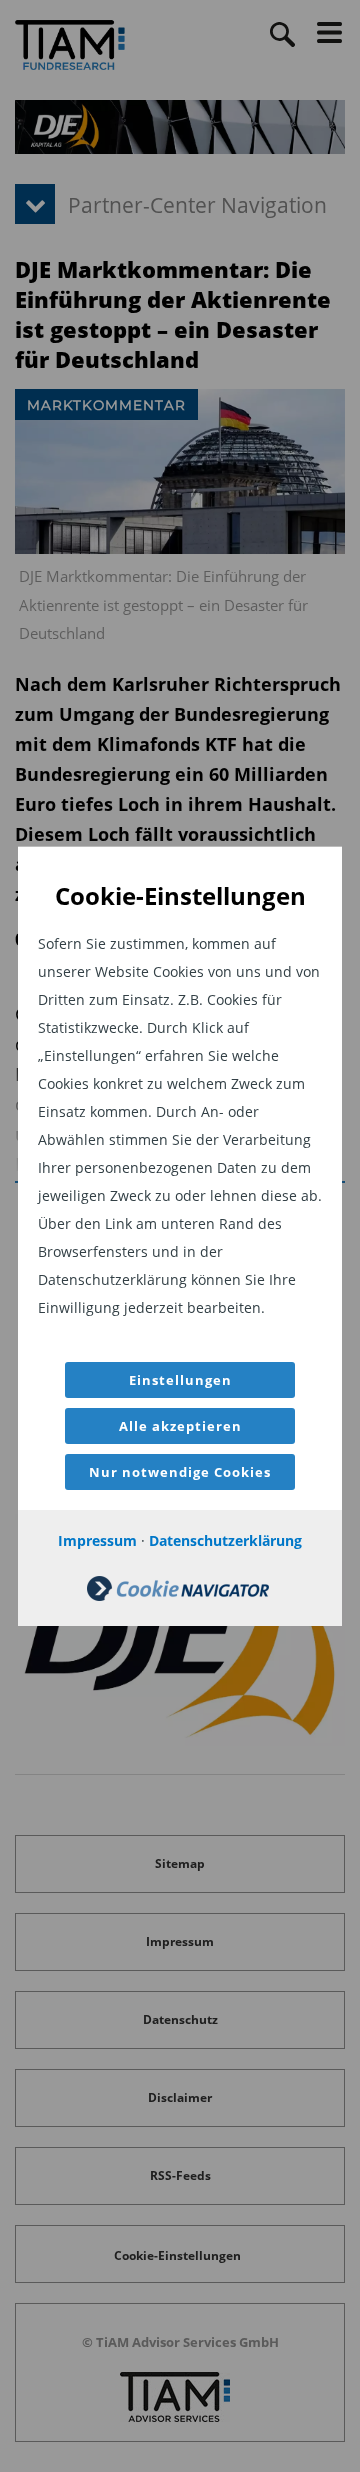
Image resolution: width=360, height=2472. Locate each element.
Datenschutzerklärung (225, 1540)
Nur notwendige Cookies (180, 1472)
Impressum (97, 1540)
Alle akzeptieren (180, 1426)
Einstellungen (180, 1380)
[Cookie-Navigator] (178, 1595)
